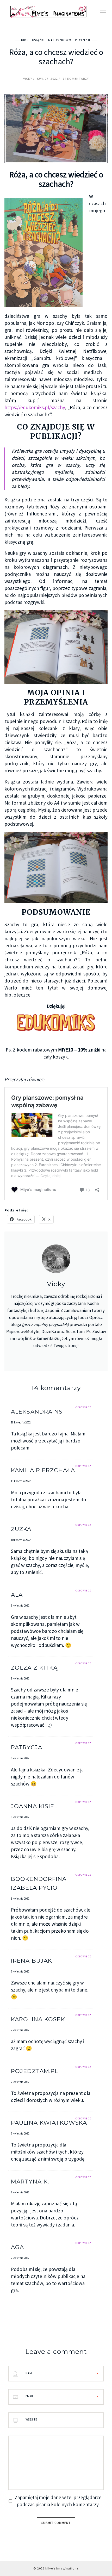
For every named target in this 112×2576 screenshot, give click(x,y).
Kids (25, 40)
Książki (38, 40)
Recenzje (83, 40)
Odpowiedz (83, 1407)
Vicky (28, 79)
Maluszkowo (60, 40)
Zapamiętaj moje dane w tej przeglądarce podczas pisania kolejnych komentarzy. (58, 2501)
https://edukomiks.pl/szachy (35, 407)
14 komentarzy (76, 79)
